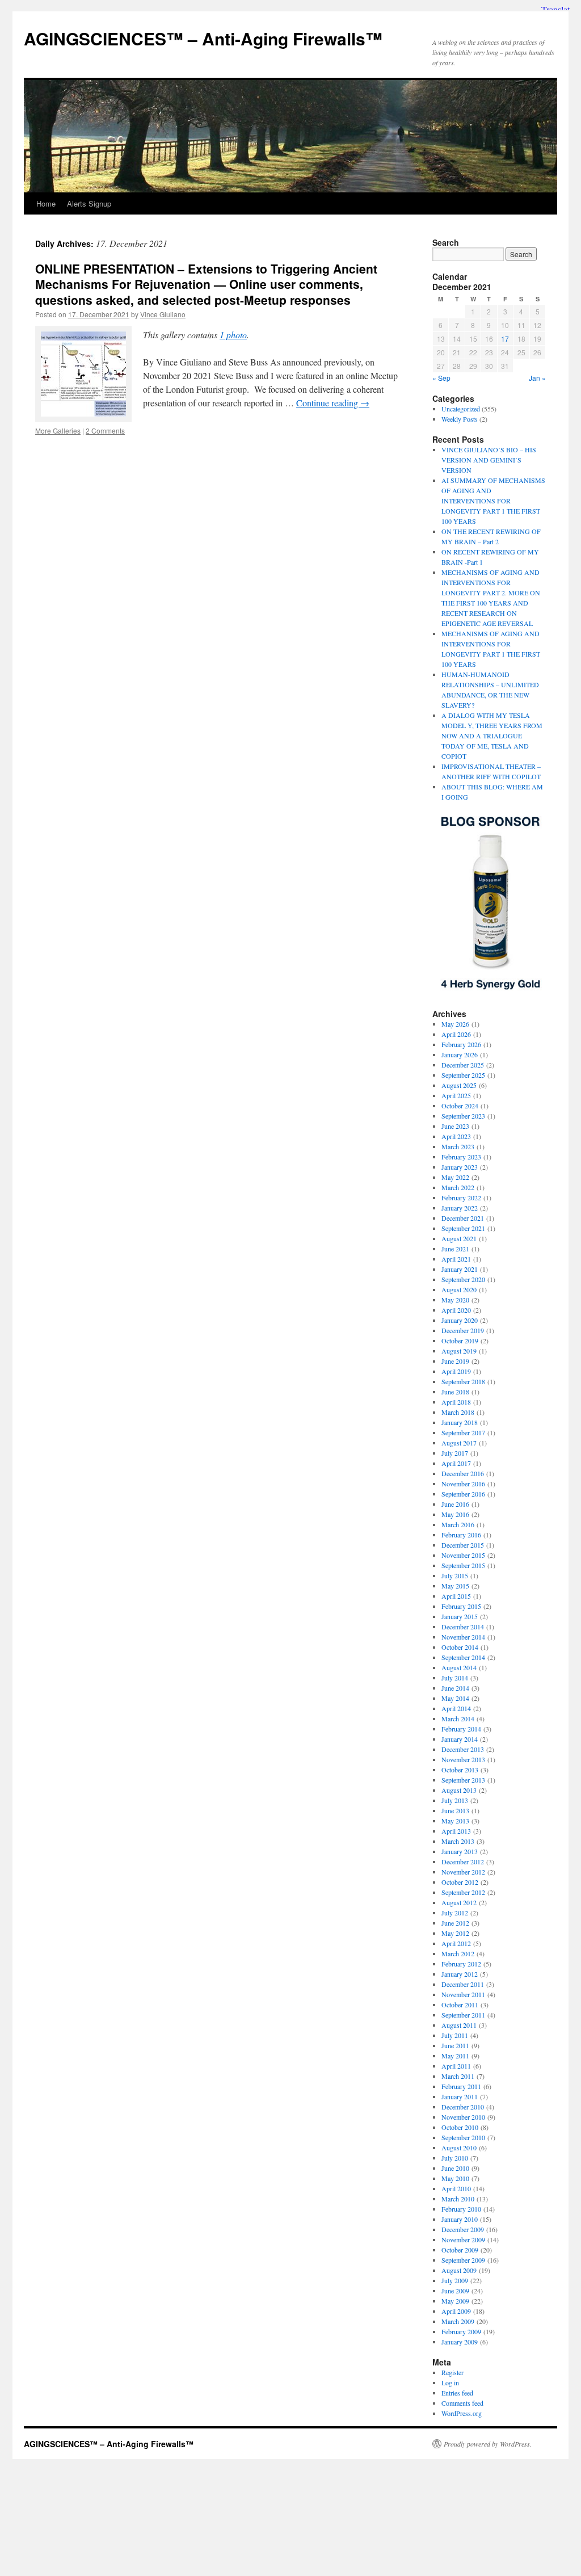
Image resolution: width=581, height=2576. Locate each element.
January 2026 (460, 1054)
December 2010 (463, 2107)
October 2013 (460, 1770)
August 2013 (459, 1790)
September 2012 (463, 1892)
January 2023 (460, 1167)
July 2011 (455, 2035)
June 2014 (455, 1688)
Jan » (537, 378)
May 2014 (455, 1698)
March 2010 (458, 2199)
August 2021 (459, 1238)
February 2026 (461, 1044)
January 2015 (460, 1616)
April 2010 (456, 2188)
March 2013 (458, 1841)
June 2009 (455, 2291)
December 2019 (463, 1330)
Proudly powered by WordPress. (488, 2444)
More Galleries (58, 430)
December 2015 (463, 1545)
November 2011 (463, 1994)
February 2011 (461, 2086)
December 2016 (463, 1473)
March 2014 (458, 1718)
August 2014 (459, 1667)
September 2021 (463, 1228)
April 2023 (456, 1136)
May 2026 (455, 1024)
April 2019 (456, 1371)
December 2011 (463, 1984)
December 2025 (463, 1065)
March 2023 (458, 1146)
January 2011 (460, 2096)
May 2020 (455, 1300)
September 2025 (463, 1075)
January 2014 (460, 1739)
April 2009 (456, 2311)
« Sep (441, 378)
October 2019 (460, 1340)
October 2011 (460, 2005)
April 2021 (456, 1259)
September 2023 (463, 1116)
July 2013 (455, 1800)
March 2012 (458, 1953)
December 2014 (463, 1627)
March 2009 (458, 2321)
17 (505, 339)
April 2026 (456, 1034)
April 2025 (456, 1095)
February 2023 (461, 1157)
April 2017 (456, 1463)
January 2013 (460, 1851)
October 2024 (460, 1106)
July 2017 (455, 1453)
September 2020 (463, 1279)
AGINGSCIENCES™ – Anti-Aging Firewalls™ (203, 38)
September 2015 (463, 1565)
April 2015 (456, 1596)
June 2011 (455, 2045)
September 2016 (463, 1494)
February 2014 (461, 1729)
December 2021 (463, 1218)
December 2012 (463, 1861)
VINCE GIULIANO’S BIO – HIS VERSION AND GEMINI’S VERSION (489, 460)
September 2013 (463, 1780)
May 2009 (455, 2301)
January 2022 (460, 1208)
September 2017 (463, 1432)
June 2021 (455, 1249)
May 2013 (455, 1821)
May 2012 (455, 1933)
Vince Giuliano (163, 314)
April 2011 (456, 2066)
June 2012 (455, 1923)
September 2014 (463, 1657)
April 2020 (456, 1310)
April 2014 (456, 1708)
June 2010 (455, 2168)
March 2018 (458, 1412)
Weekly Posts (460, 419)
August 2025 (459, 1085)
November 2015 (463, 1555)
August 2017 (459, 1443)
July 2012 (455, 1913)
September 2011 (463, 2015)
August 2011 (459, 2025)
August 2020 (459, 1289)
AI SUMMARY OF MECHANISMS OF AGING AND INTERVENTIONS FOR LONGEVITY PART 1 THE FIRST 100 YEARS (493, 501)
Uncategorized (461, 409)
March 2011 (458, 2076)
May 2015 (455, 1586)
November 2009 (463, 2239)
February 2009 (461, 2331)
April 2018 (456, 1402)
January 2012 (460, 1974)
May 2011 (455, 2056)
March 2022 (458, 1187)
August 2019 (459, 1351)
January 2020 (460, 1320)
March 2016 (458, 1524)
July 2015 (455, 1575)
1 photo (233, 335)
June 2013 (455, 1810)
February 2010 (461, 2209)
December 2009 (463, 2229)
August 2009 (459, 2270)
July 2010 (455, 2158)
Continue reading (333, 403)
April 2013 (456, 1831)
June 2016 (455, 1504)
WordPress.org (462, 2413)
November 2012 (463, 1872)
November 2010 (463, 2117)
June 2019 (455, 1361)
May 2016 (455, 1514)
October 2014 (460, 1647)
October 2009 (460, 2250)
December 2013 (463, 1749)
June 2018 (455, 1392)
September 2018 (463, 1381)
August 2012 (459, 1902)
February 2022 (461, 1197)
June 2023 (455, 1126)
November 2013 (463, 1759)
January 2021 (460, 1269)
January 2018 (460, 1422)
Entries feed (457, 2393)
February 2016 (461, 1535)
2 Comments (105, 430)
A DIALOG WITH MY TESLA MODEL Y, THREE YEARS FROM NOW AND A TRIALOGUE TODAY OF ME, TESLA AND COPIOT (492, 736)
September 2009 (463, 2260)
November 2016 (463, 1484)
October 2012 (460, 1882)
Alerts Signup (89, 203)
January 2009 (460, 2342)
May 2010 (455, 2178)
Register (452, 2372)
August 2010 (459, 2148)
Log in (450, 2382)
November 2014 (463, 1637)
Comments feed (462, 2403)
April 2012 (456, 1943)
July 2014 (455, 1678)
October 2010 (460, 2127)
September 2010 (463, 2137)
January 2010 (460, 2219)
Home (46, 203)
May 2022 (455, 1177)
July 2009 (455, 2280)
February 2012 (461, 1964)
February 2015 (461, 1606)
